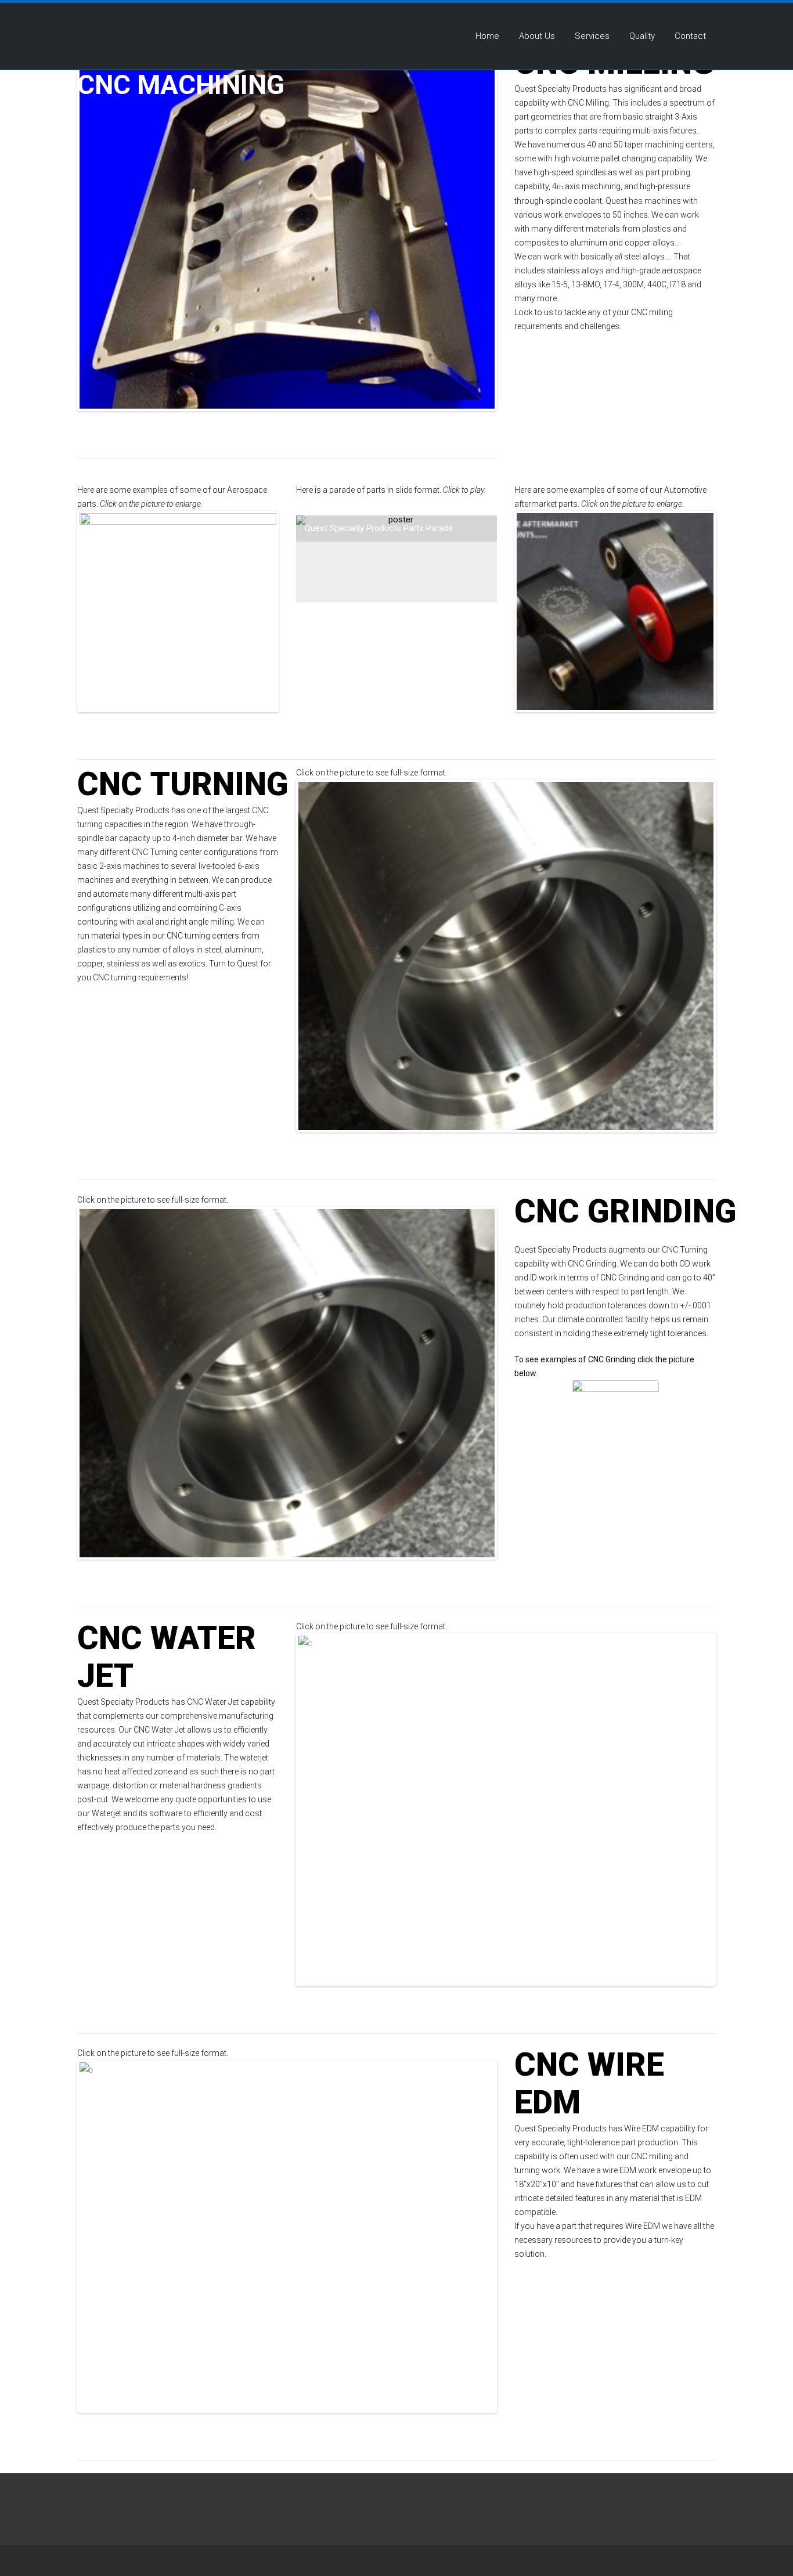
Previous (104, 234)
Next (470, 234)
